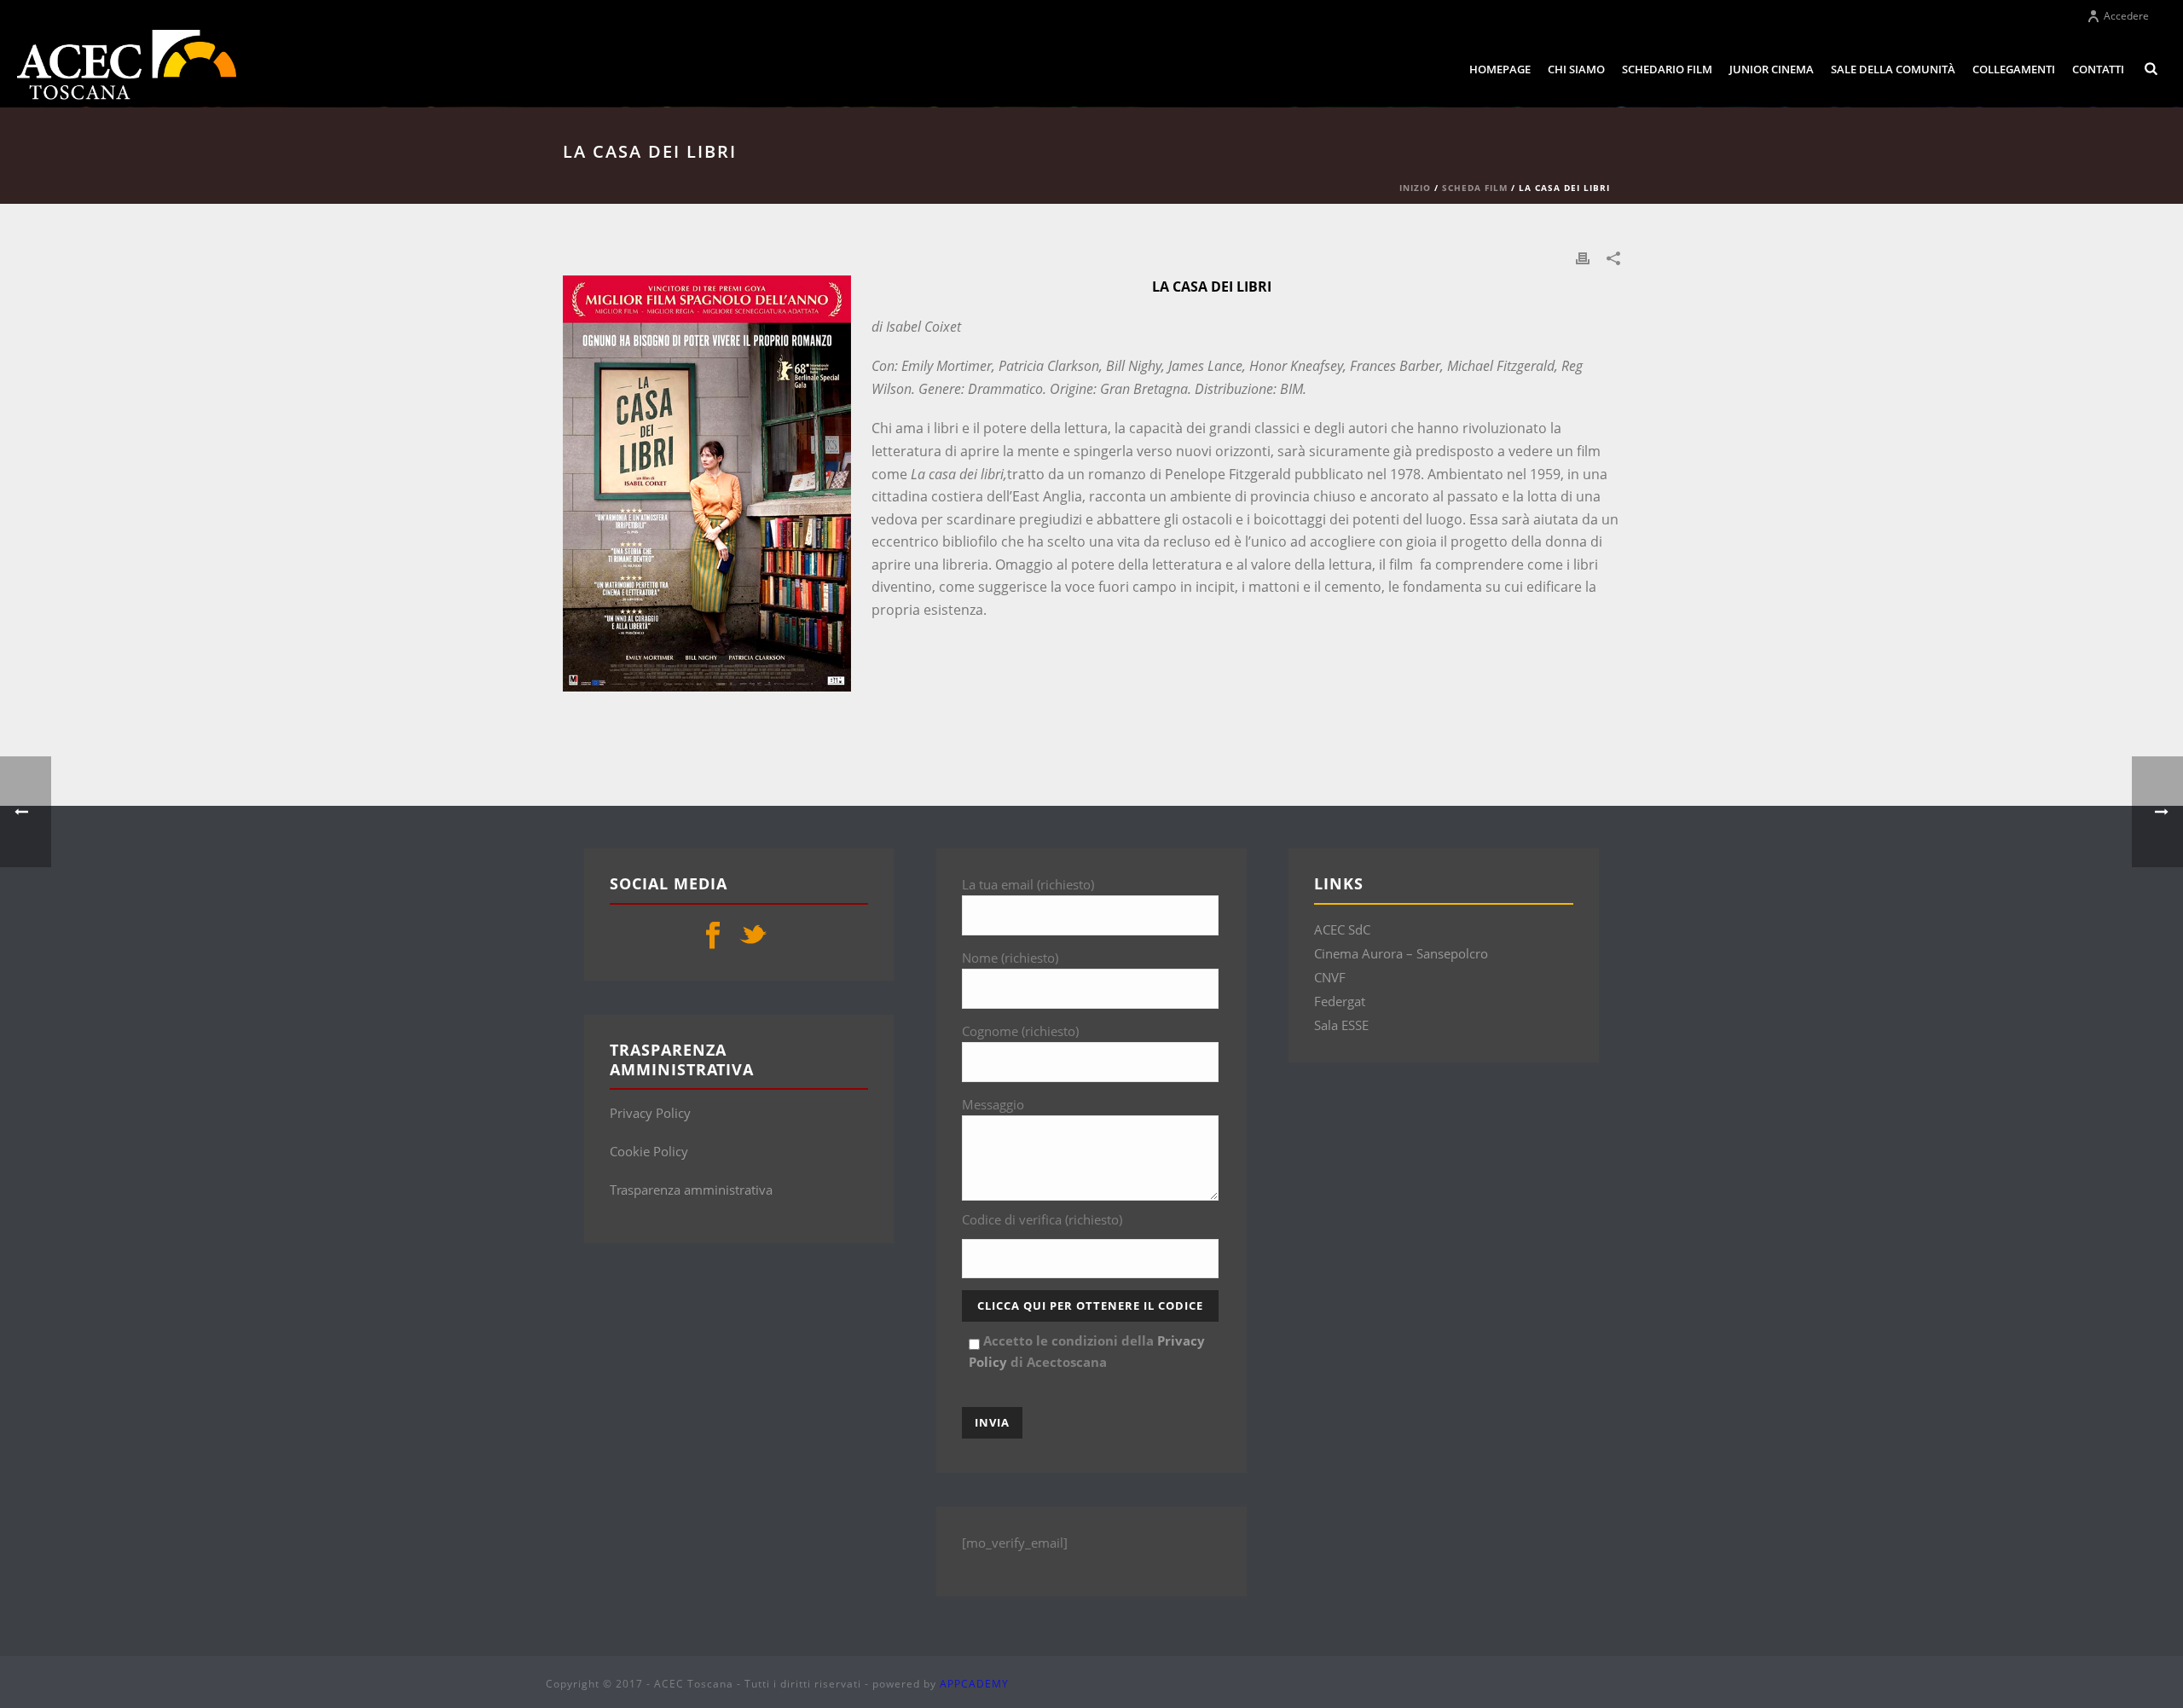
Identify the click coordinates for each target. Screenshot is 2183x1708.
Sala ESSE (1341, 1025)
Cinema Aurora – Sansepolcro (1401, 953)
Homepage (1500, 69)
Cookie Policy (649, 1151)
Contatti (2098, 69)
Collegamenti (2014, 69)
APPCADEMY (974, 1684)
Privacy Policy (650, 1113)
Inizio (1415, 188)
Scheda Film (1475, 188)
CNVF (1330, 977)
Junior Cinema (1772, 69)
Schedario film (1667, 69)
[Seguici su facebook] (713, 936)
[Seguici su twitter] (753, 936)
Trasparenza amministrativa (691, 1190)
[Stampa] (1583, 257)
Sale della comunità (1893, 69)
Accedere (2126, 16)
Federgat (1340, 1001)
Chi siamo (1576, 69)
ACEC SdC (1342, 929)
